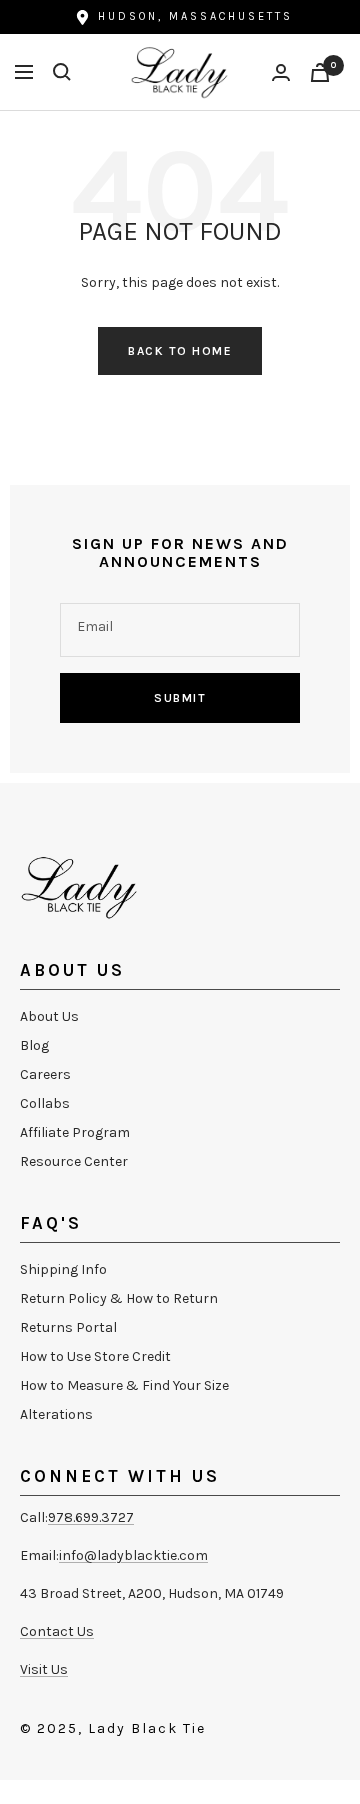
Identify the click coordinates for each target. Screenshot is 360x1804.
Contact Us (57, 1631)
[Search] (62, 72)
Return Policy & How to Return (119, 1298)
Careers (45, 1074)
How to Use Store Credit (95, 1356)
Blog (34, 1045)
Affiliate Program (75, 1132)
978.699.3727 (91, 1517)
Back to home (180, 351)
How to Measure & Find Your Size (124, 1385)
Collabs (45, 1103)
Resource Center (74, 1161)
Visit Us (44, 1669)
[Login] (281, 72)
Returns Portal (68, 1327)
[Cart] (320, 72)
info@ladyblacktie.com (133, 1555)
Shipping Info (63, 1269)
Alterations (56, 1414)
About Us (49, 1016)
